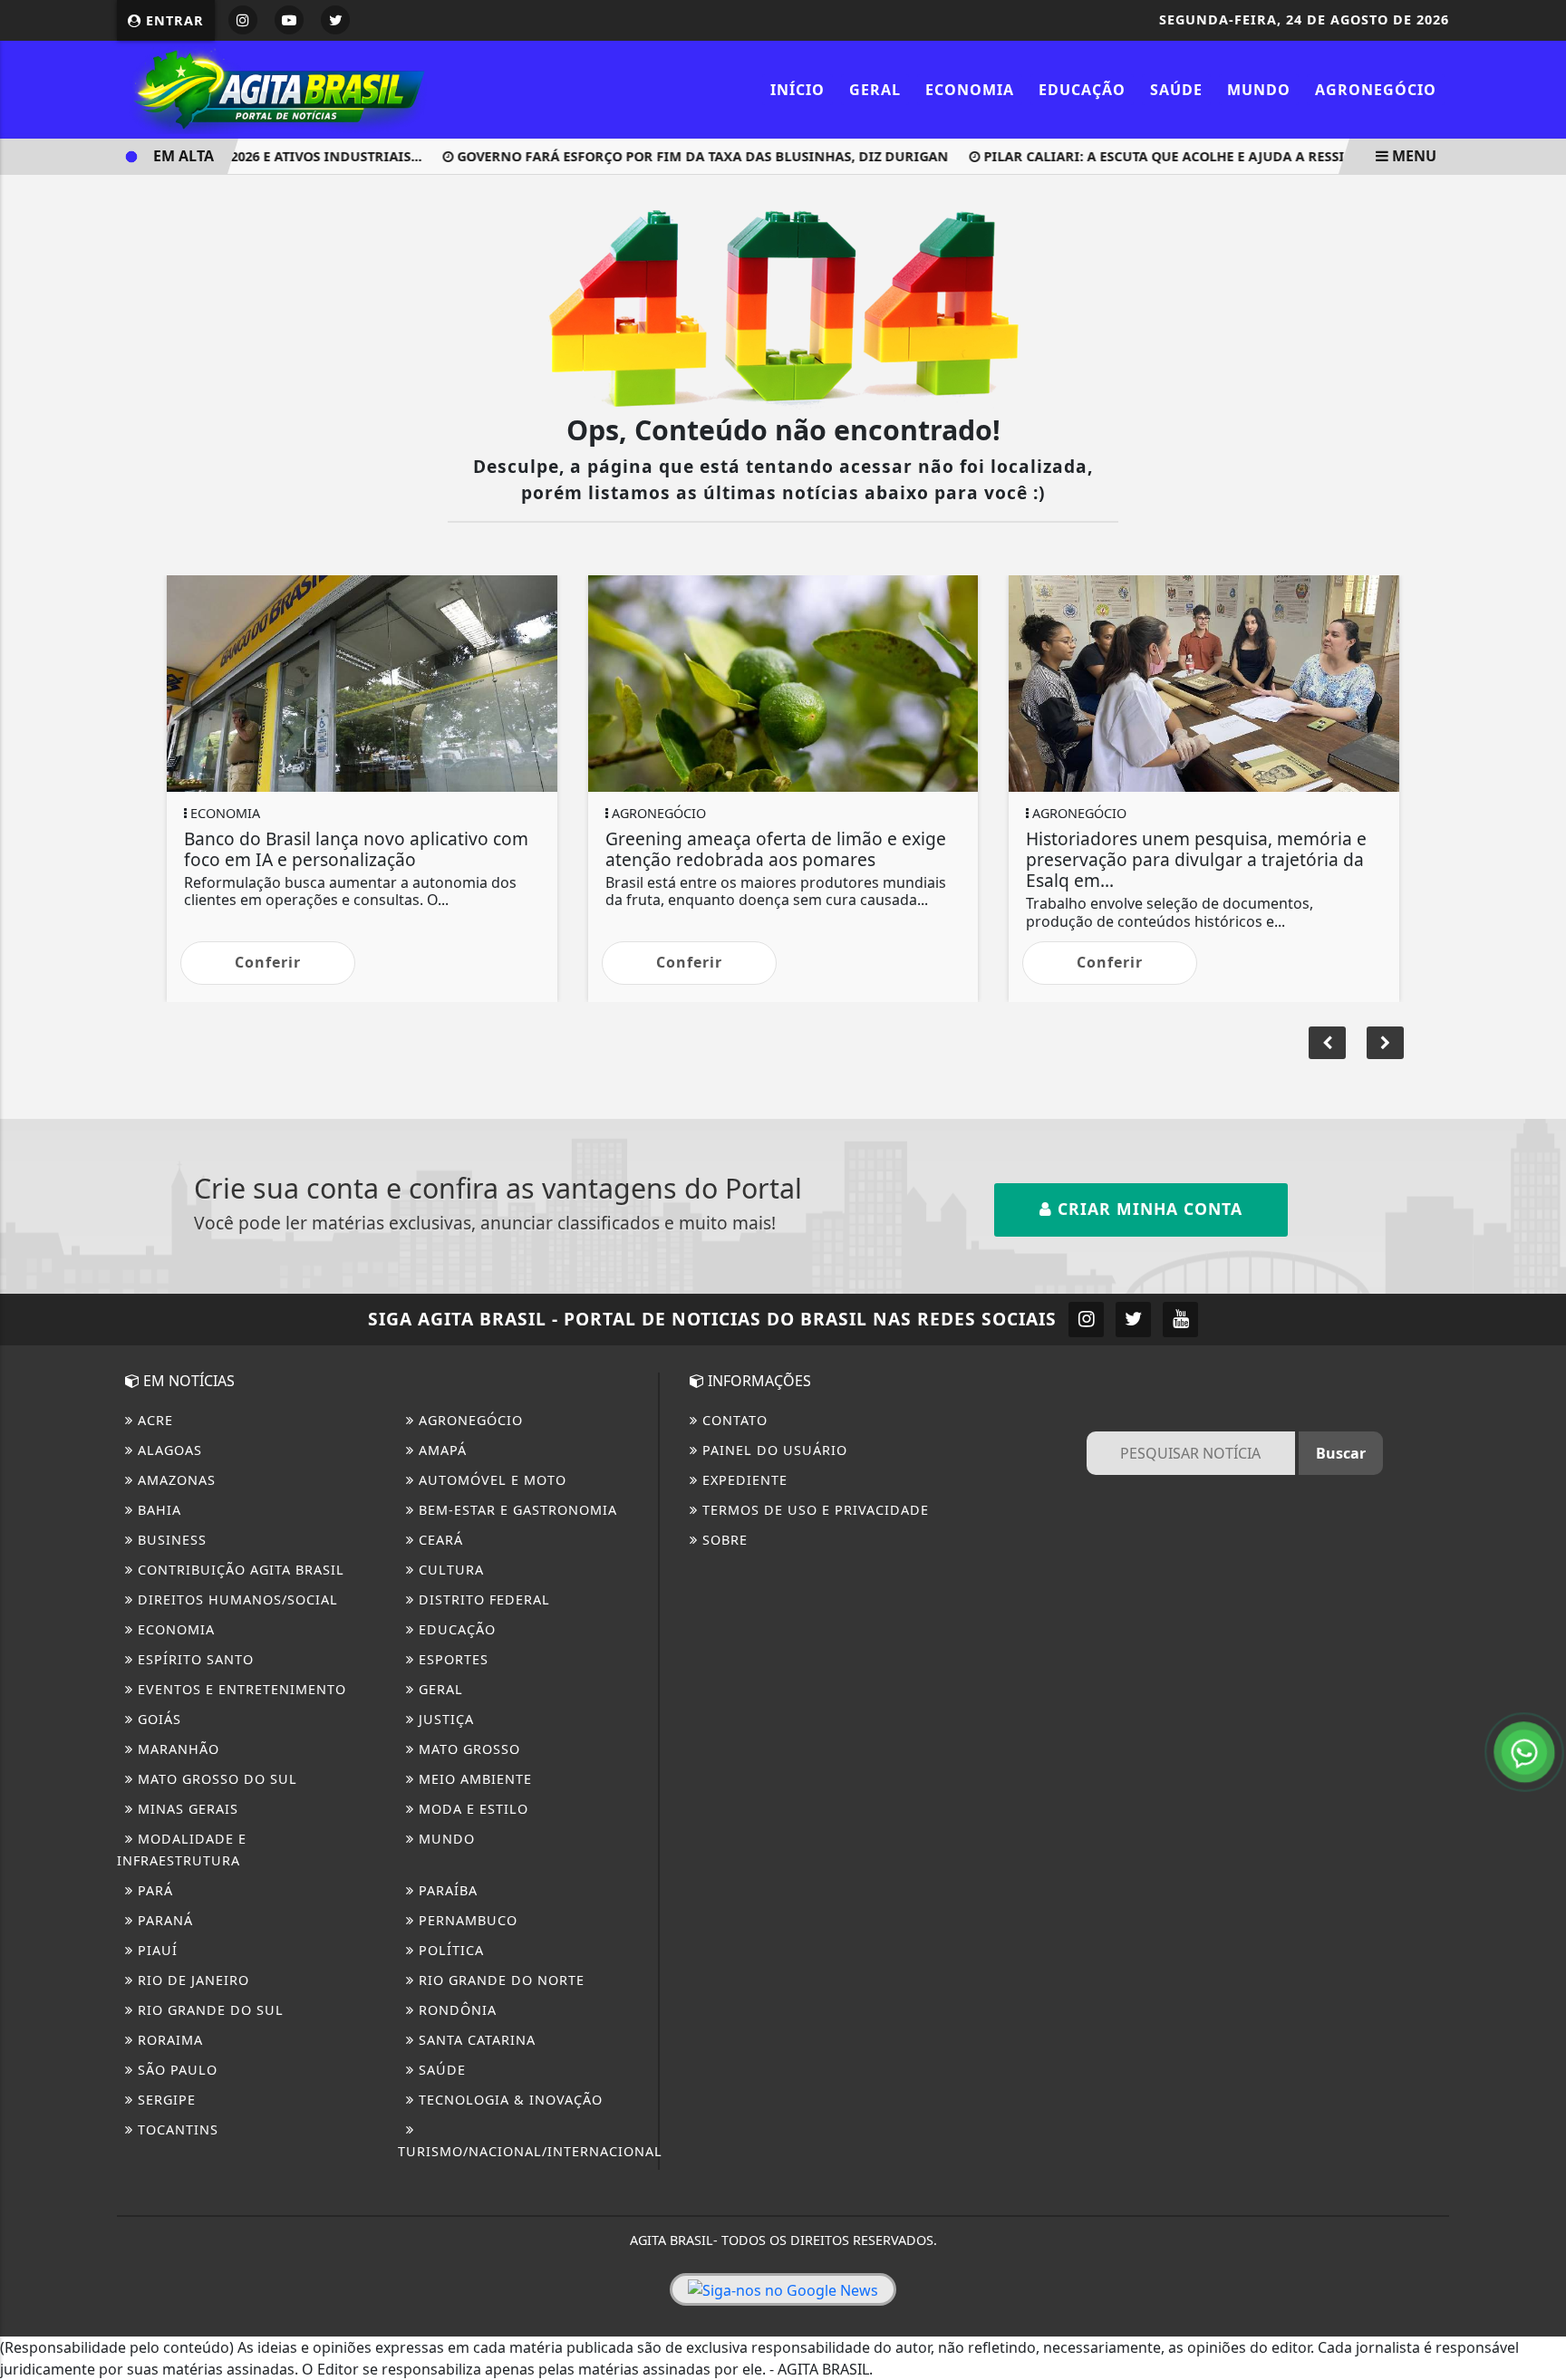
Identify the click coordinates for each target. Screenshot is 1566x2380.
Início (797, 90)
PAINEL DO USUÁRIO (773, 1450)
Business (170, 1540)
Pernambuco (466, 1920)
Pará (153, 1890)
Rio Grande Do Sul (208, 2010)
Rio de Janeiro (191, 1980)
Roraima (168, 2040)
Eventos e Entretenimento (240, 1689)
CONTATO (733, 1420)
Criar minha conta (1147, 1209)
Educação (1082, 90)
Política (449, 1950)
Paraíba (446, 1890)
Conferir (467, 962)
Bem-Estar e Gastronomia (516, 1510)
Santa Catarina (475, 2040)
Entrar (173, 20)
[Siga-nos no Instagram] (1086, 1320)
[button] (1385, 1043)
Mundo (1259, 90)
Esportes (451, 1659)
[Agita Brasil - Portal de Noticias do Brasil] (275, 88)
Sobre (723, 1540)
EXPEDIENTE (743, 1480)
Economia (970, 90)
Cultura (449, 1570)
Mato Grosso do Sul (215, 1779)
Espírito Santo (193, 1659)
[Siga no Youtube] (289, 20)
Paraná (163, 1920)
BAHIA (157, 1510)
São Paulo (175, 2070)
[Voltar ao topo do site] (1538, 1428)
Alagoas (168, 1450)
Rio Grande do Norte (499, 1980)
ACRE (153, 1420)
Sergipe (164, 2100)
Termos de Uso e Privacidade (813, 1510)
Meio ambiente (473, 1779)
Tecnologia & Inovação (508, 2100)
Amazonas (174, 1480)
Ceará (439, 1540)
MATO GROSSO (467, 1749)
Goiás (157, 1719)
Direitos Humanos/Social (236, 1600)
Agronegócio (1376, 90)
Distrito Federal (482, 1600)
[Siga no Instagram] (243, 20)
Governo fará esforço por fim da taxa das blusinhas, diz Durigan (671, 156)
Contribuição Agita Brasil (239, 1570)
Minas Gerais (186, 1809)
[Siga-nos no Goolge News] (783, 2289)
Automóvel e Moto (490, 1480)
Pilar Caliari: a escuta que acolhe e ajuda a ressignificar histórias (1201, 156)
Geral (875, 90)
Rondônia (455, 2010)
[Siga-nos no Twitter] (1133, 1320)
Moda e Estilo (471, 1809)
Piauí (155, 1950)
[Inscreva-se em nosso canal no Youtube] (1180, 1320)
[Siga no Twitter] (335, 20)
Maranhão (176, 1749)
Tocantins (176, 2129)
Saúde (1176, 90)
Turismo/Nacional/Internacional (530, 2151)
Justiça (444, 1719)
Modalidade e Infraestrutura (182, 1850)
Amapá (440, 1450)
